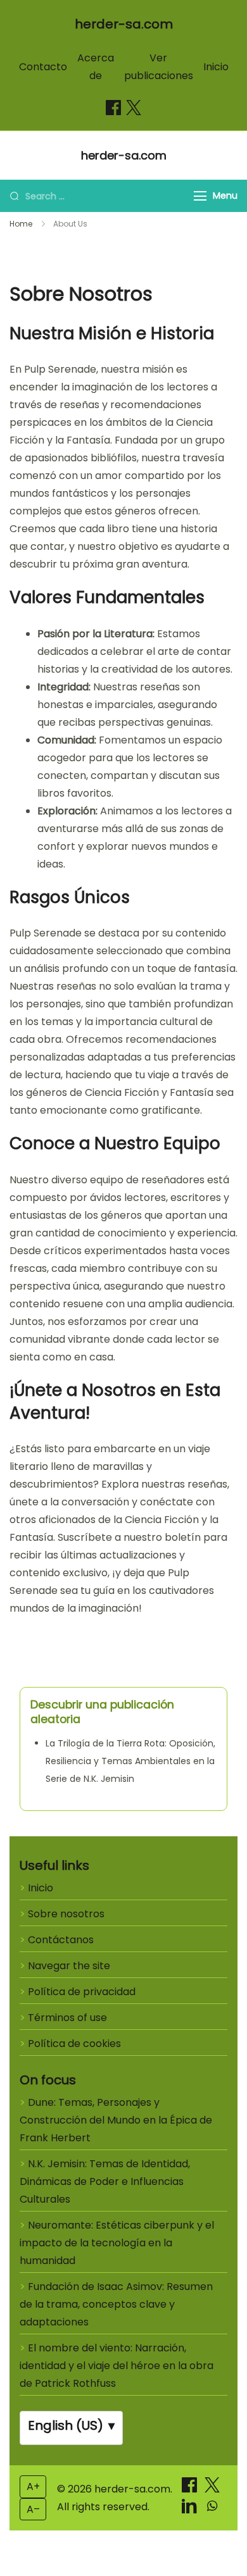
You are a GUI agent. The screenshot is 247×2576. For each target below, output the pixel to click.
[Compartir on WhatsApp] (212, 2510)
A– (33, 2509)
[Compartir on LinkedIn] (191, 2510)
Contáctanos (61, 1940)
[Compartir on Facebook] (113, 108)
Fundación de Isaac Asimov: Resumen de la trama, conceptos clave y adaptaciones (116, 2304)
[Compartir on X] (212, 2489)
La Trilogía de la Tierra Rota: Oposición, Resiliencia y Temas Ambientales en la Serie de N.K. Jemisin (130, 1761)
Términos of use (67, 2018)
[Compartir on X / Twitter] (134, 108)
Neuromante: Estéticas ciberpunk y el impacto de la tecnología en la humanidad (117, 2243)
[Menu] (200, 196)
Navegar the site (69, 1966)
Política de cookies (74, 2044)
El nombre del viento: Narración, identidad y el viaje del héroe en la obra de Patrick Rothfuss (117, 2366)
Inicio (216, 67)
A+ (33, 2486)
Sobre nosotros (66, 1914)
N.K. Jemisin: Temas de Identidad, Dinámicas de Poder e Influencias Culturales (105, 2181)
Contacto (43, 67)
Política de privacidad (82, 1992)
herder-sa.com (124, 24)
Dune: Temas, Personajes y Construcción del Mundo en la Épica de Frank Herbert (116, 2120)
